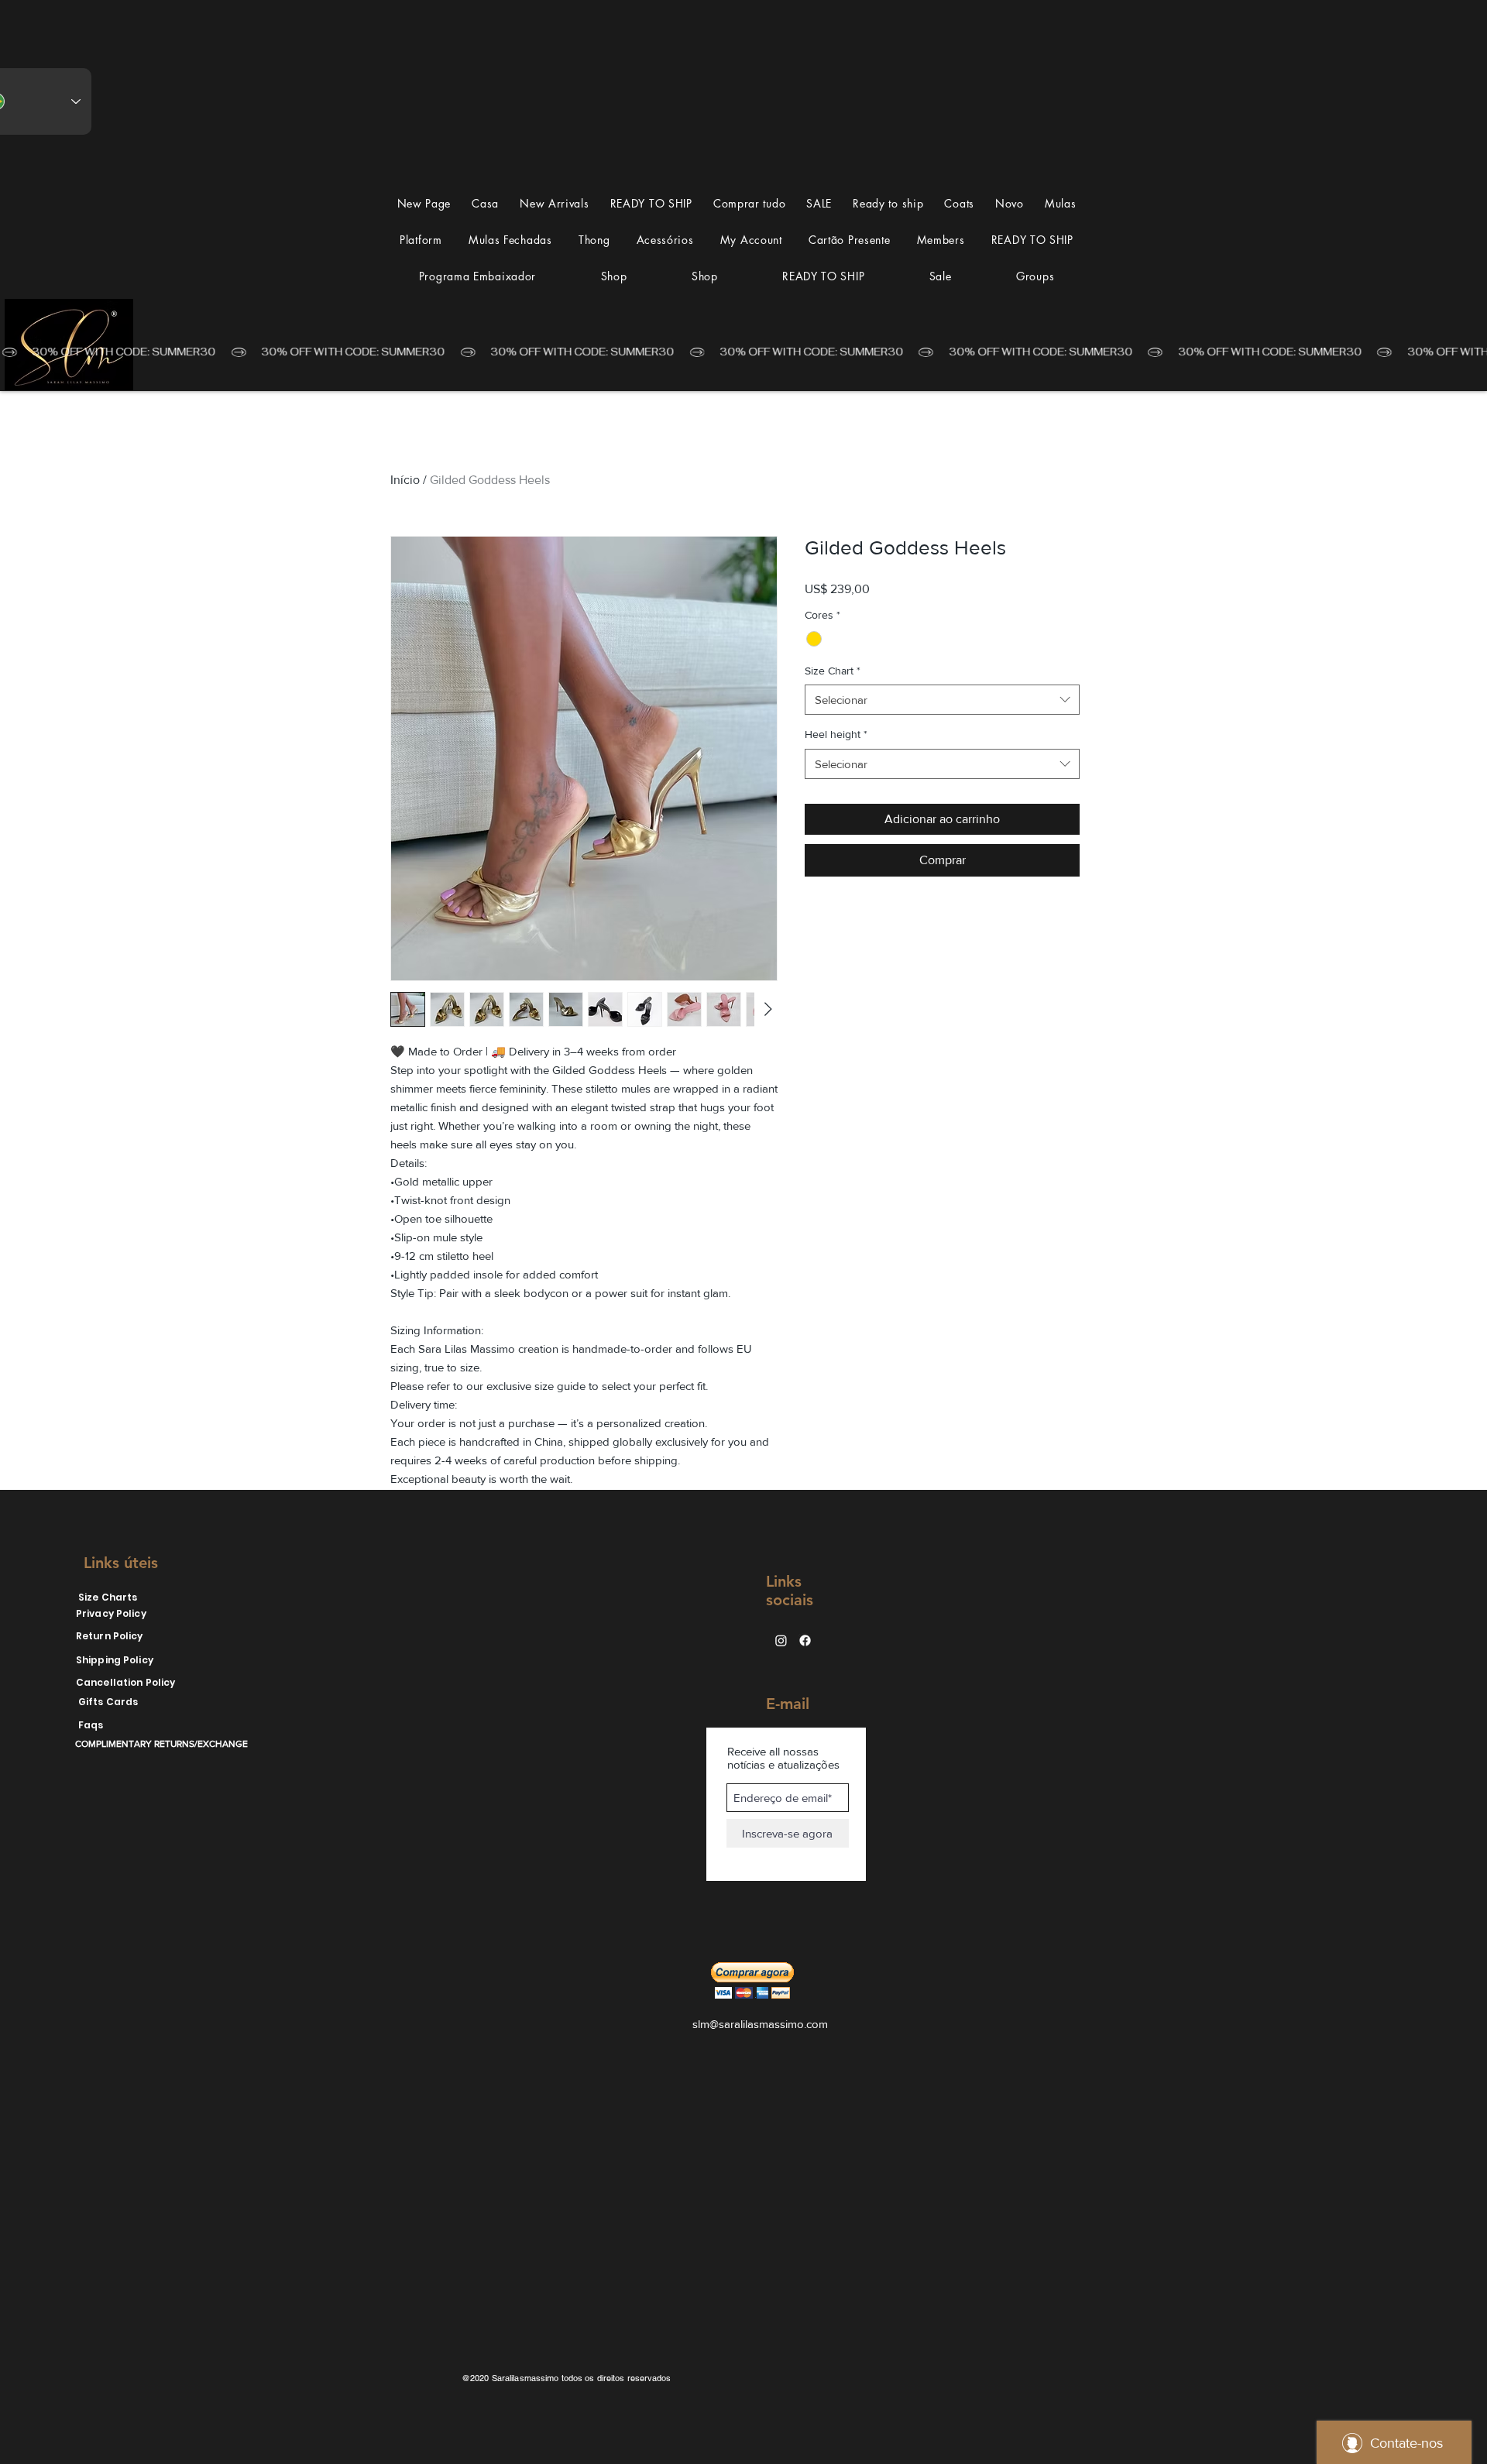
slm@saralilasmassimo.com (760, 2024)
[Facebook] (805, 1640)
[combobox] (942, 700)
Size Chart (833, 671)
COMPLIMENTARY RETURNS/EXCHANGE (161, 1744)
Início (405, 480)
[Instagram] (781, 1640)
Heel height (836, 734)
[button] (1060, 203)
